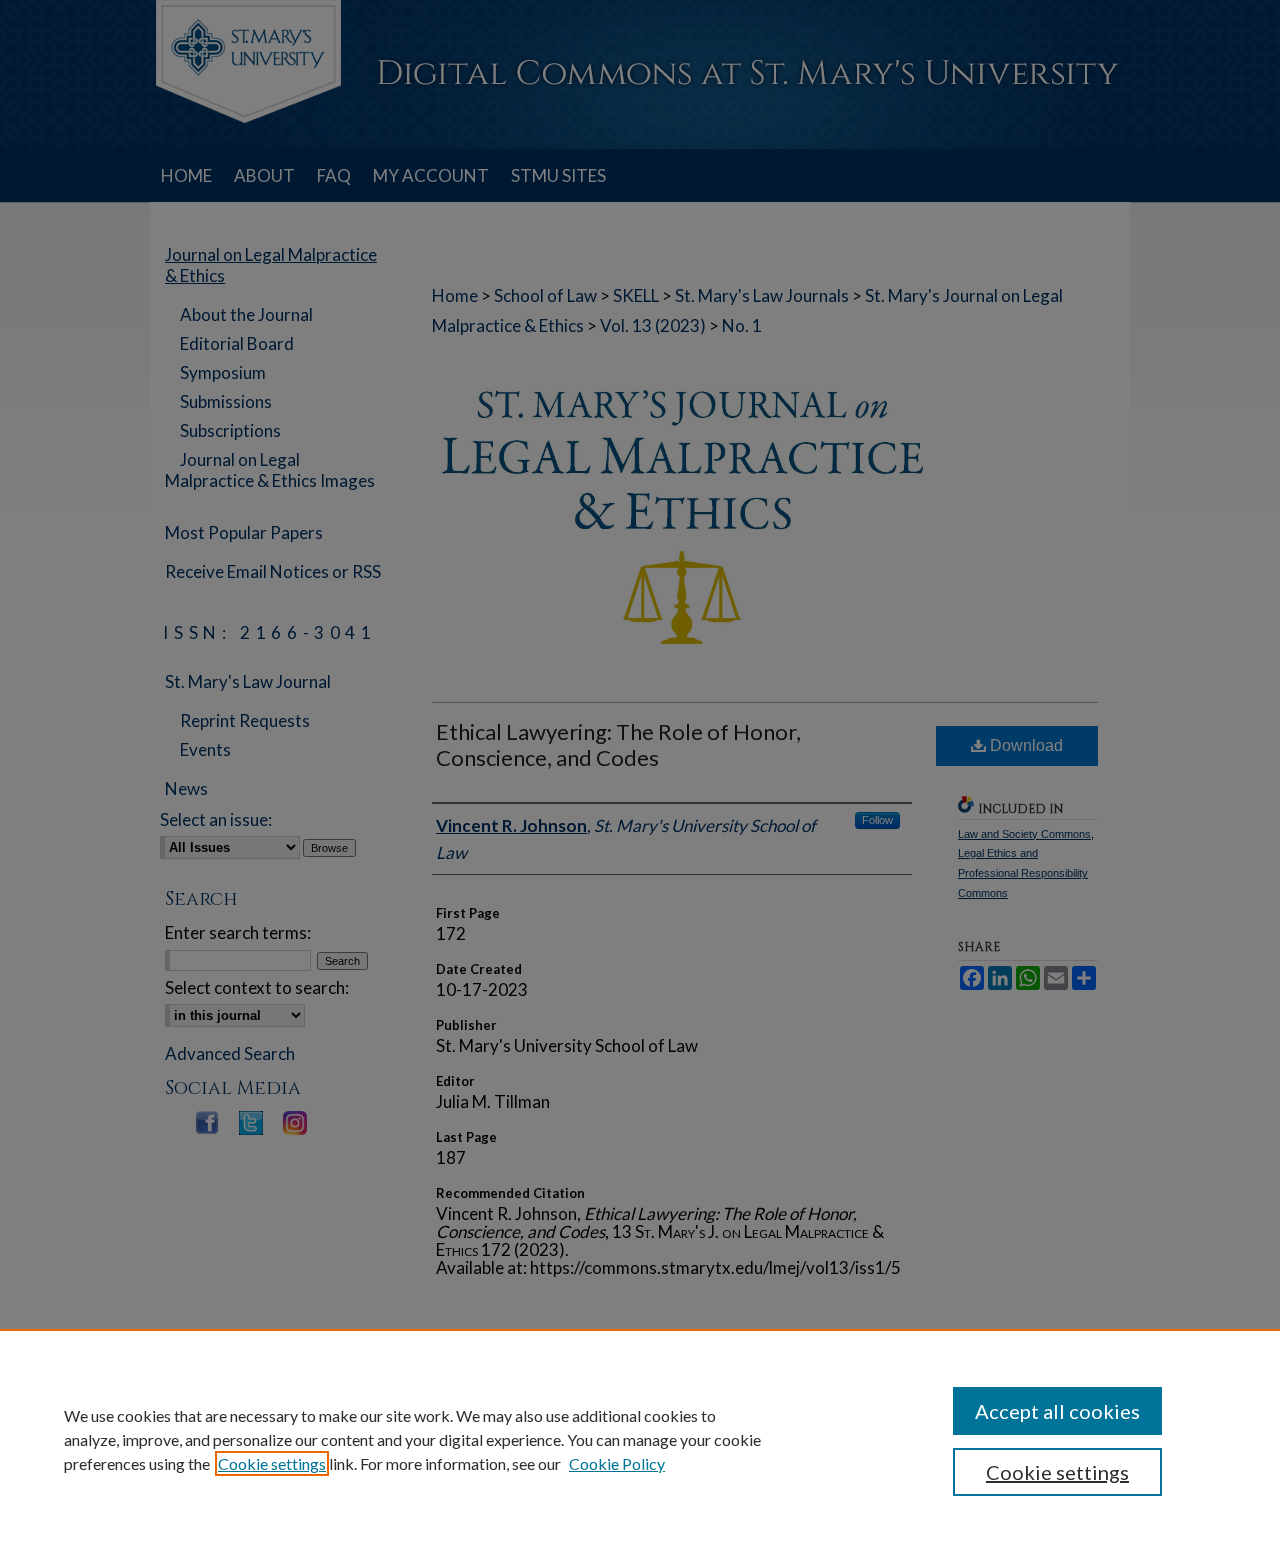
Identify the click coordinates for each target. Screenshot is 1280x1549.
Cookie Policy (617, 1463)
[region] (640, 1439)
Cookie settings (272, 1463)
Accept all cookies (1057, 1411)
